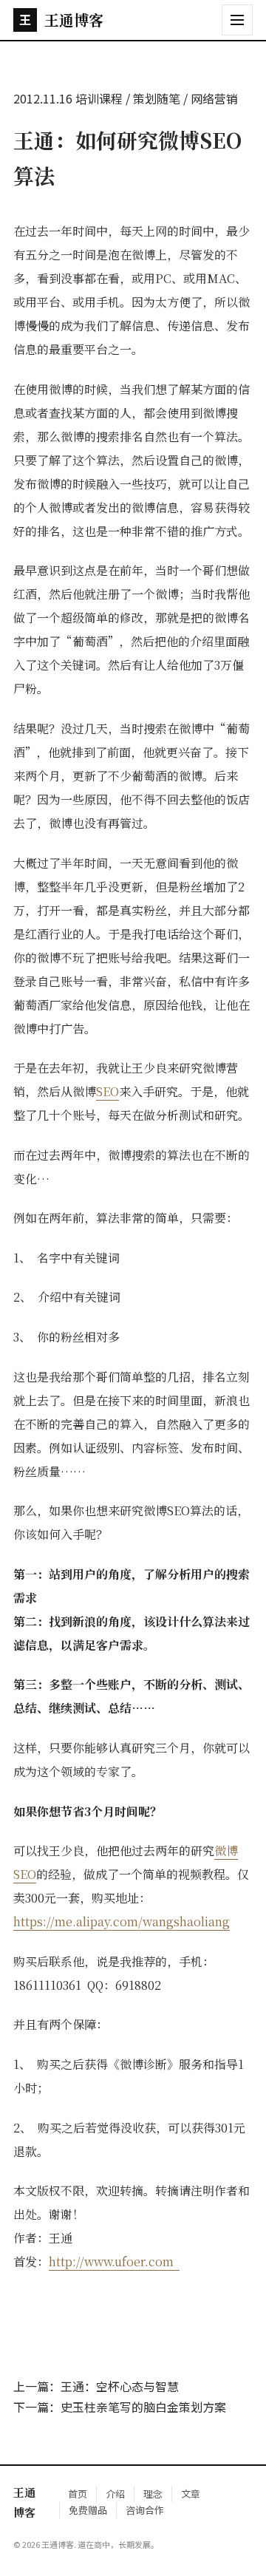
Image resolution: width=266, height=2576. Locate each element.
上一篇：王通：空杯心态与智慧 (96, 2386)
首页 (78, 2494)
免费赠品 (88, 2510)
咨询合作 (145, 2510)
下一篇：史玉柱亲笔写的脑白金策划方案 (120, 2407)
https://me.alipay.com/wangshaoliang (122, 1921)
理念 (153, 2494)
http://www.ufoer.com (114, 2261)
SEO (108, 1091)
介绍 (115, 2494)
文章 (191, 2494)
